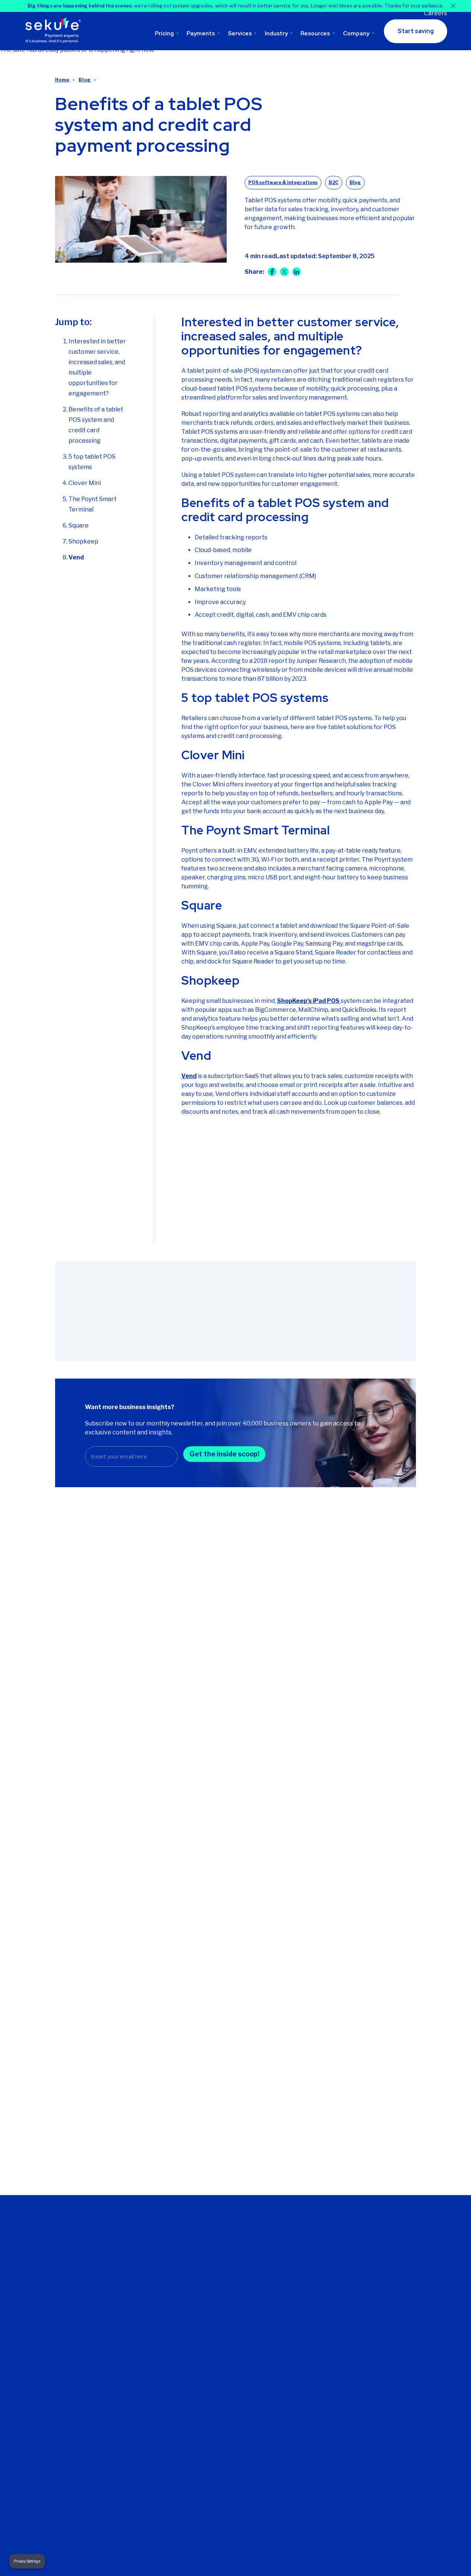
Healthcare (369, 2293)
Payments (201, 33)
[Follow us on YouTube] (87, 2369)
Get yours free (237, 1214)
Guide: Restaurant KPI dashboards (355, 1712)
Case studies (330, 2135)
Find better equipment (222, 2265)
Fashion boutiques (378, 2262)
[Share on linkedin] (297, 272)
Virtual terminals (228, 2409)
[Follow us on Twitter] (29, 2369)
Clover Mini (85, 483)
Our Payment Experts (162, 2262)
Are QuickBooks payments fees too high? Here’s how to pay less (235, 1717)
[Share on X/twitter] (284, 272)
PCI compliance (301, 2376)
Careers (436, 13)
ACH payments (227, 2430)
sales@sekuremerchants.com (61, 2292)
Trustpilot (39, 2515)
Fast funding (297, 2365)
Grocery (365, 2272)
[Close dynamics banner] (453, 6)
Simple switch (299, 2386)
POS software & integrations (283, 182)
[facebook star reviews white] (155, 2494)
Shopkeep (84, 541)
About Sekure (152, 2252)
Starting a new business (226, 2283)
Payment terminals (232, 2399)
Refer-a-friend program (299, 2276)
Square (79, 525)
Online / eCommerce (381, 2325)
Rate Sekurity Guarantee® (151, 2379)
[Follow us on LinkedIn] (58, 2369)
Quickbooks (296, 2397)
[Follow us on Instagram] (73, 2369)
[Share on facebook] (272, 272)
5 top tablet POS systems (92, 462)
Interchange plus (155, 2355)
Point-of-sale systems (225, 2374)
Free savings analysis (308, 2262)
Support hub (297, 2252)
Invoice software (229, 2419)
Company (356, 33)
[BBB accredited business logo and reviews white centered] (225, 2494)
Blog (85, 80)
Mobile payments (230, 2361)
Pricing (164, 33)
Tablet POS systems (234, 2388)
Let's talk (146, 2293)
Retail (362, 2356)
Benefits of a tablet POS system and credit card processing (96, 425)
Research (324, 2097)
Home (62, 80)
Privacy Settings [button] (27, 2561)
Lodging (366, 2314)
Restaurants (370, 2345)
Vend (76, 557)
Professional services (382, 2335)
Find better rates (229, 2252)
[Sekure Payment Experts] (55, 31)
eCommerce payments (224, 2347)
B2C (334, 182)
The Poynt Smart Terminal (93, 504)
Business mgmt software (228, 2330)
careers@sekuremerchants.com (64, 2310)
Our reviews (149, 2272)
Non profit (368, 2304)
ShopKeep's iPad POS (309, 1001)
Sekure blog (296, 2290)
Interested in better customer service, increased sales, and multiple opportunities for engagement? (97, 367)
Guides (321, 2060)
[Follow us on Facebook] (43, 2369)
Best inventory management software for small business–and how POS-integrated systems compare (104, 1727)
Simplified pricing (156, 2365)
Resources (315, 33)
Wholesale (368, 2377)
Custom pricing (153, 2334)
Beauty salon (371, 2252)
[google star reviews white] (94, 2494)
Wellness (367, 2366)
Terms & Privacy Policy (179, 2559)
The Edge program (158, 2344)
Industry (276, 33)
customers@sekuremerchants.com (69, 2301)
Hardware (367, 2283)
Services (240, 33)
